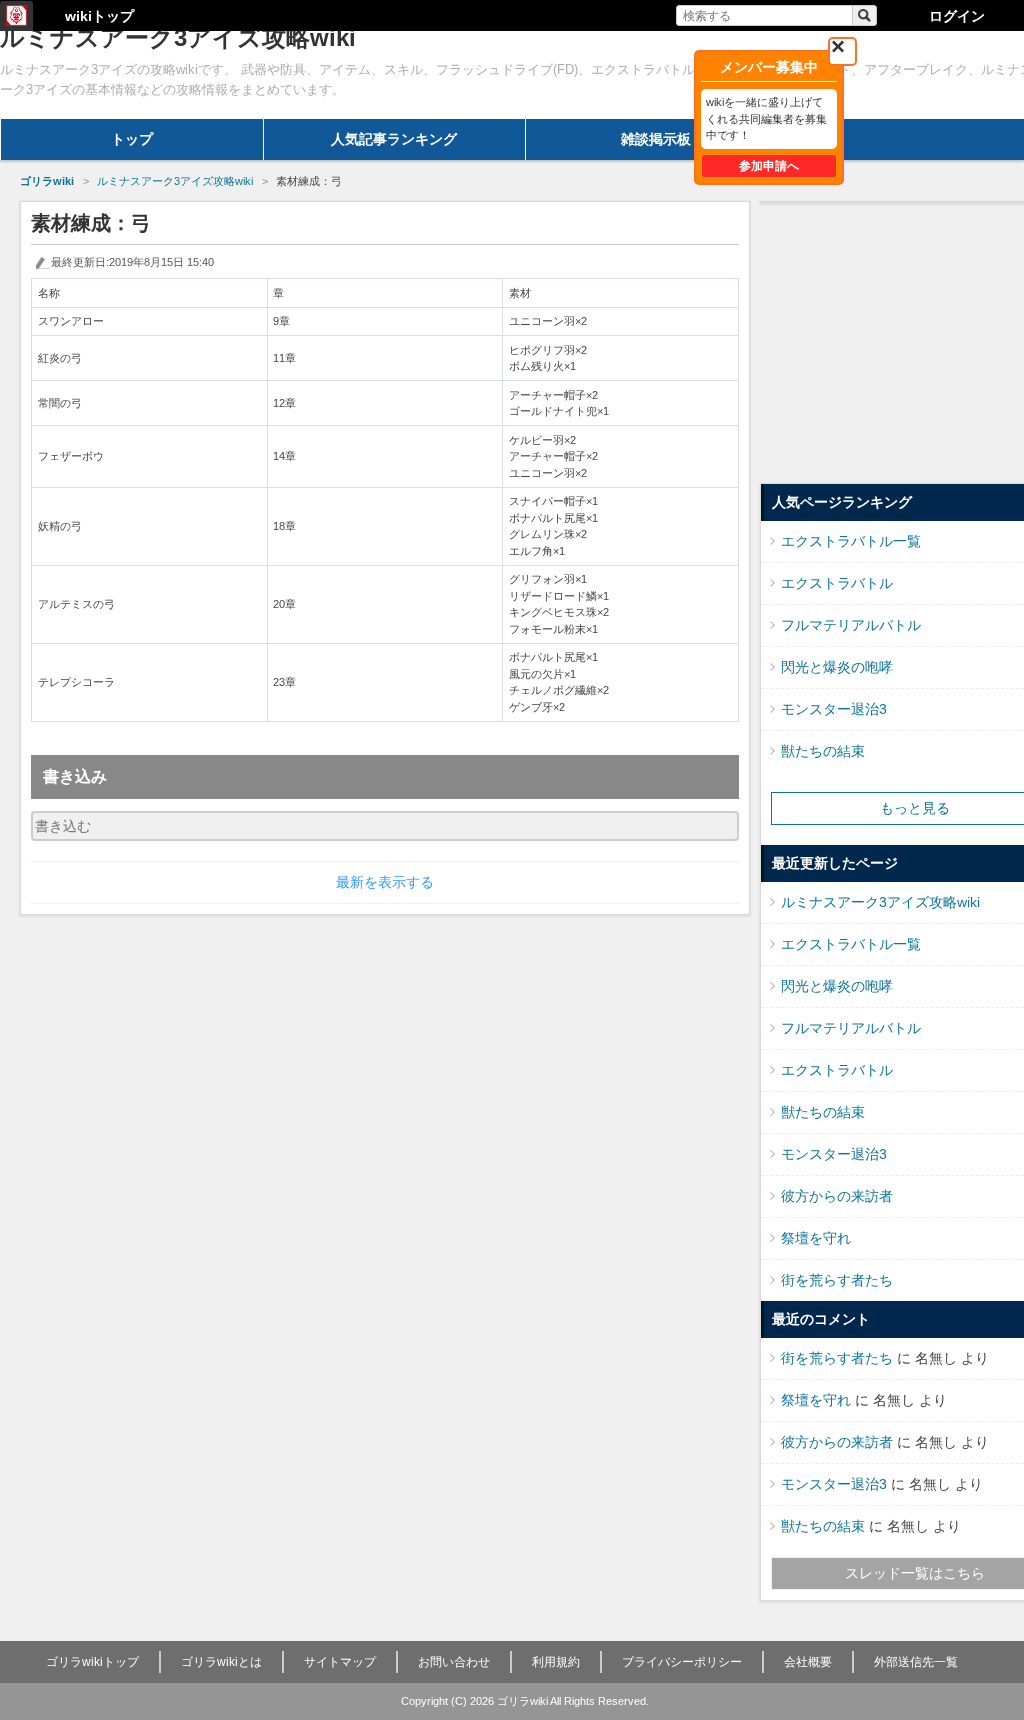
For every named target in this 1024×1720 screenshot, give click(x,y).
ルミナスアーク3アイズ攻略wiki (880, 902)
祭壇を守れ (816, 1238)
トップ (132, 139)
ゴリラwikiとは (221, 1662)
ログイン (957, 16)
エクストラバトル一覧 (851, 541)
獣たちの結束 (823, 751)
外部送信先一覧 (916, 1662)
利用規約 (556, 1662)
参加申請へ (769, 166)
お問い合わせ (454, 1662)
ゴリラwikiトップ (92, 1662)
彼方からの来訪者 (837, 1196)
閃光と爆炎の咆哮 (837, 667)
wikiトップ (99, 16)
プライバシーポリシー (682, 1662)
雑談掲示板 (656, 139)
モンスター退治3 (834, 709)
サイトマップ (340, 1662)
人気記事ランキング (394, 139)
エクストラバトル (837, 583)
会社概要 (808, 1662)
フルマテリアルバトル (851, 625)
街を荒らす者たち (837, 1280)
